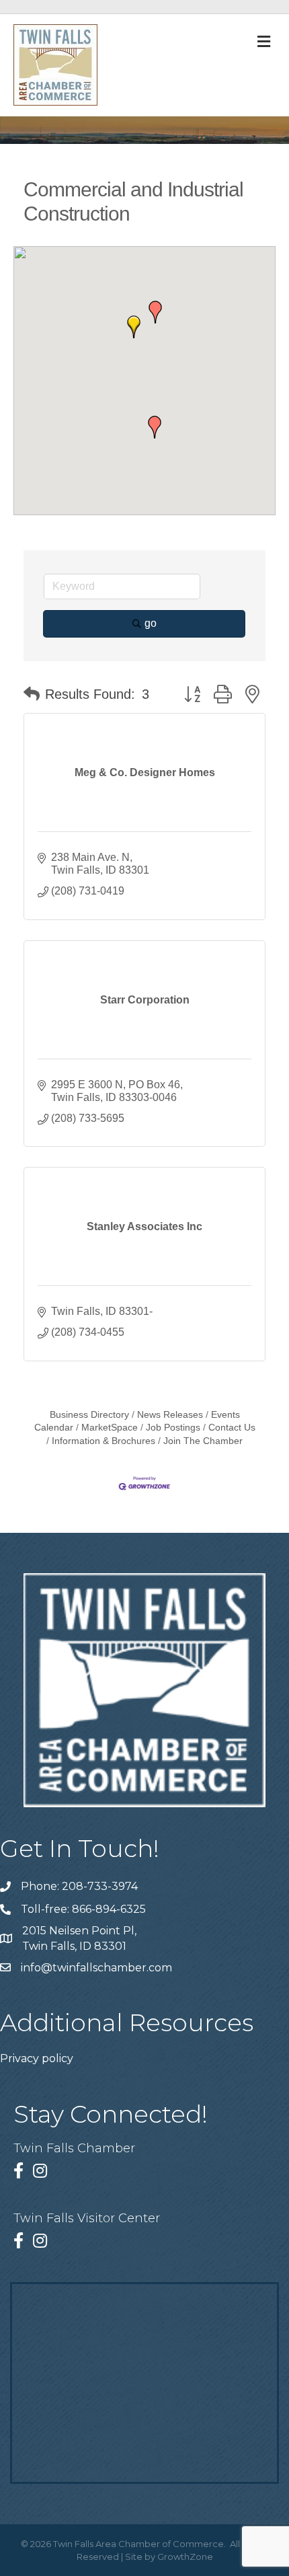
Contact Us (232, 1428)
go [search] (151, 623)
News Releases (170, 1415)
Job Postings (173, 1428)
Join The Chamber (203, 1441)
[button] (155, 427)
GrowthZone (185, 2556)
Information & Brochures (104, 1441)
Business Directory (89, 1415)
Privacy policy (37, 2058)
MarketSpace (110, 1428)
